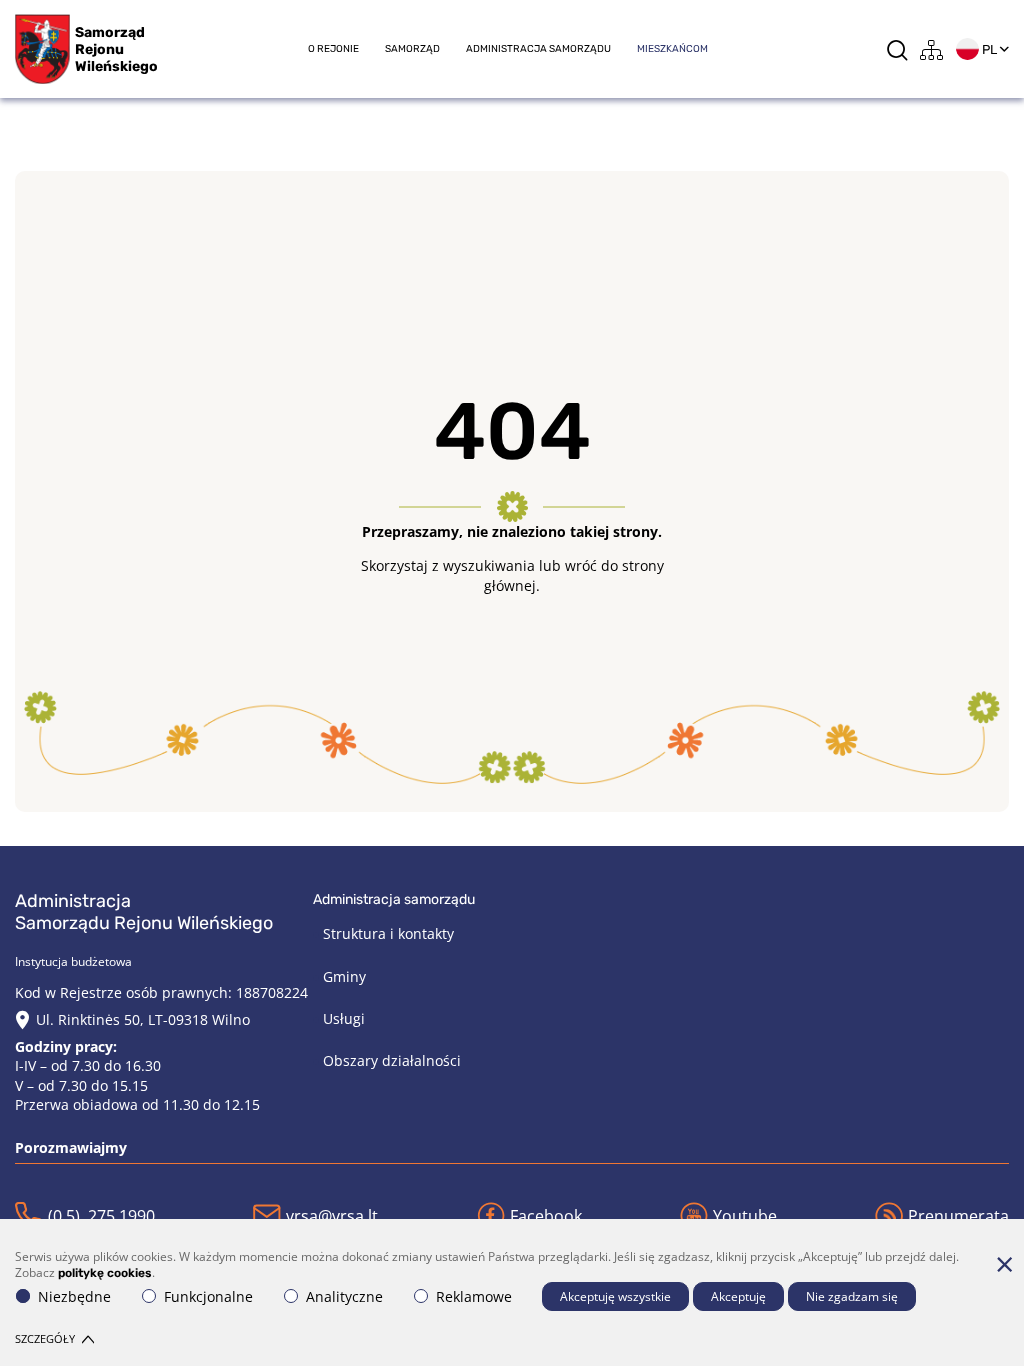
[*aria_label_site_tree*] (932, 49)
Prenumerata (958, 1216)
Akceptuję (738, 1296)
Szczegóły (45, 1338)
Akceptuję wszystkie (615, 1296)
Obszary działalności (392, 1060)
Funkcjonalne (208, 1296)
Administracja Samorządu (538, 49)
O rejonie (333, 49)
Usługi (344, 1018)
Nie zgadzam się (852, 1296)
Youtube (745, 1216)
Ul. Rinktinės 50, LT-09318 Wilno (143, 1019)
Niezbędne (74, 1296)
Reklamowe (474, 1296)
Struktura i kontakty (388, 933)
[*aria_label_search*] (897, 49)
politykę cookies (105, 1273)
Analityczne (344, 1296)
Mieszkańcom (672, 49)
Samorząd (412, 49)
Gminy (344, 976)
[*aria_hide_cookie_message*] (1004, 1264)
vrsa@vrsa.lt (332, 1216)
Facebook (546, 1216)
